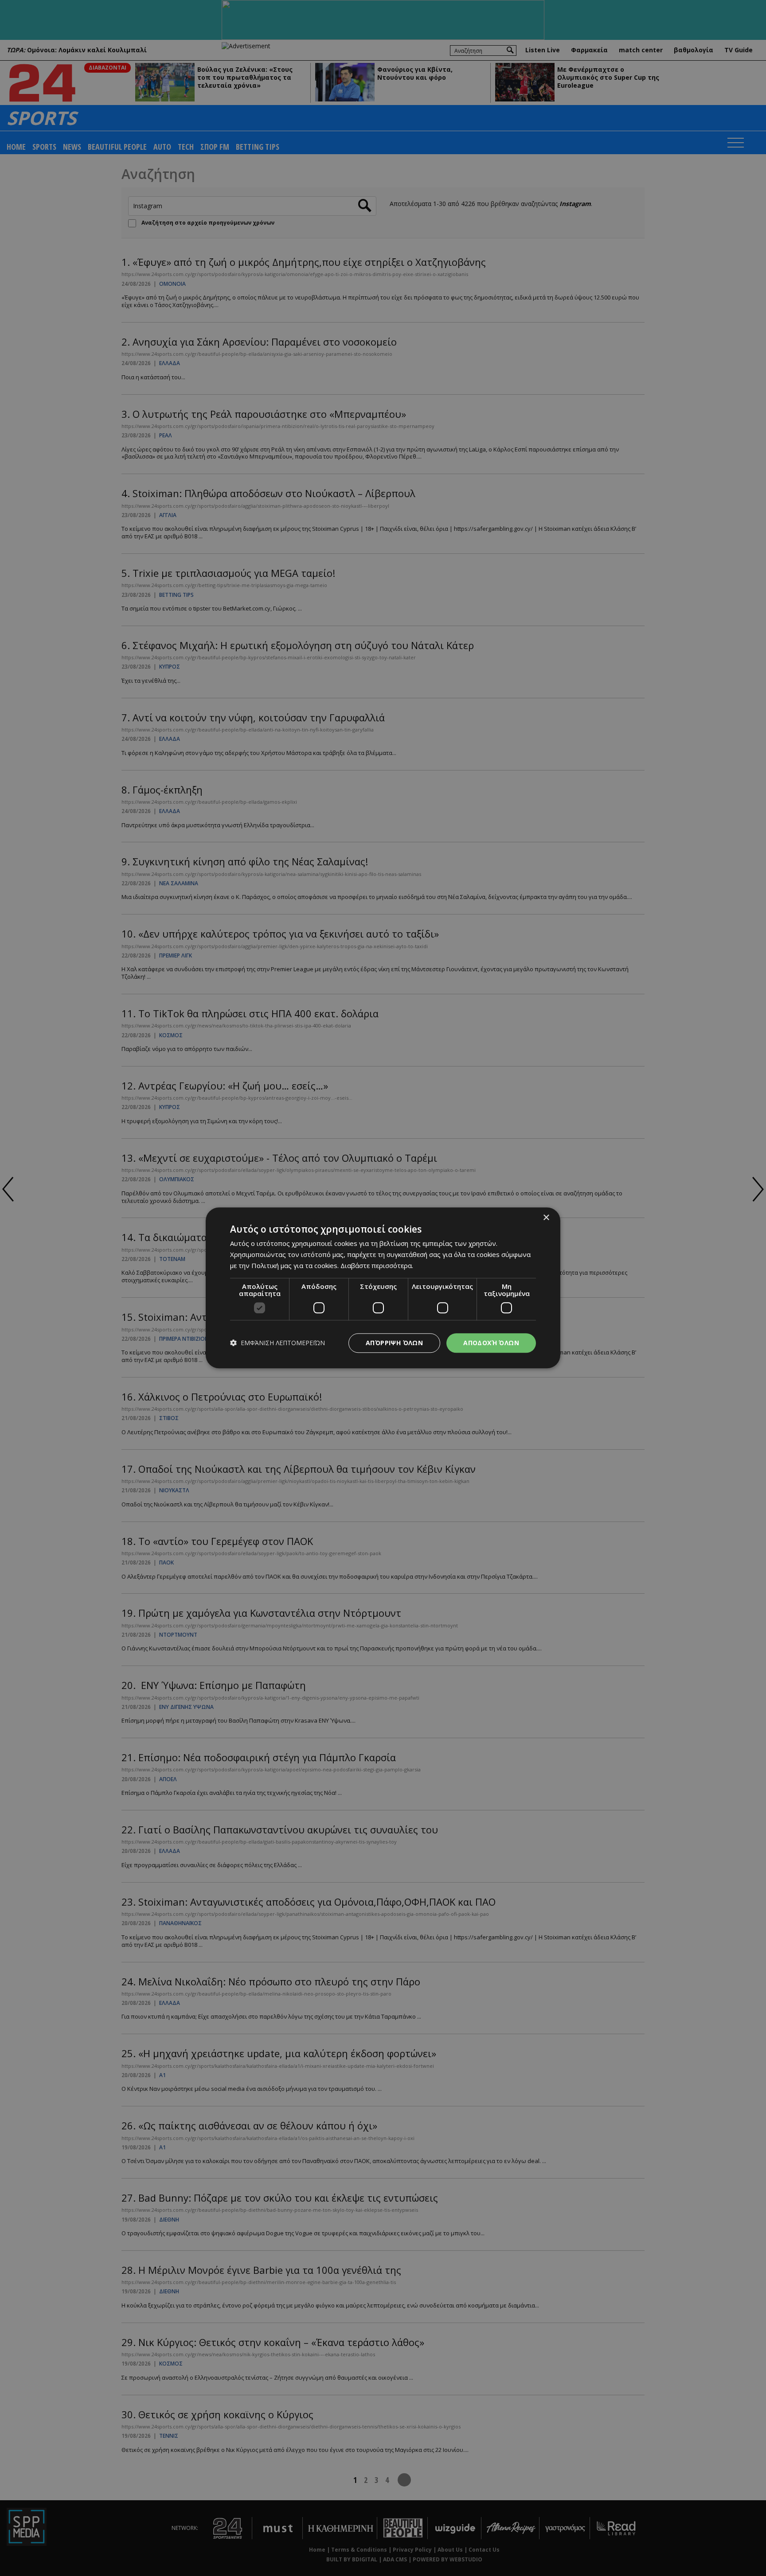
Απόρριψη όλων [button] (394, 1343)
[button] (277, 1343)
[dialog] (383, 1288)
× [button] (546, 1218)
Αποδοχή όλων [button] (491, 1343)
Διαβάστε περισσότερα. (377, 1265)
